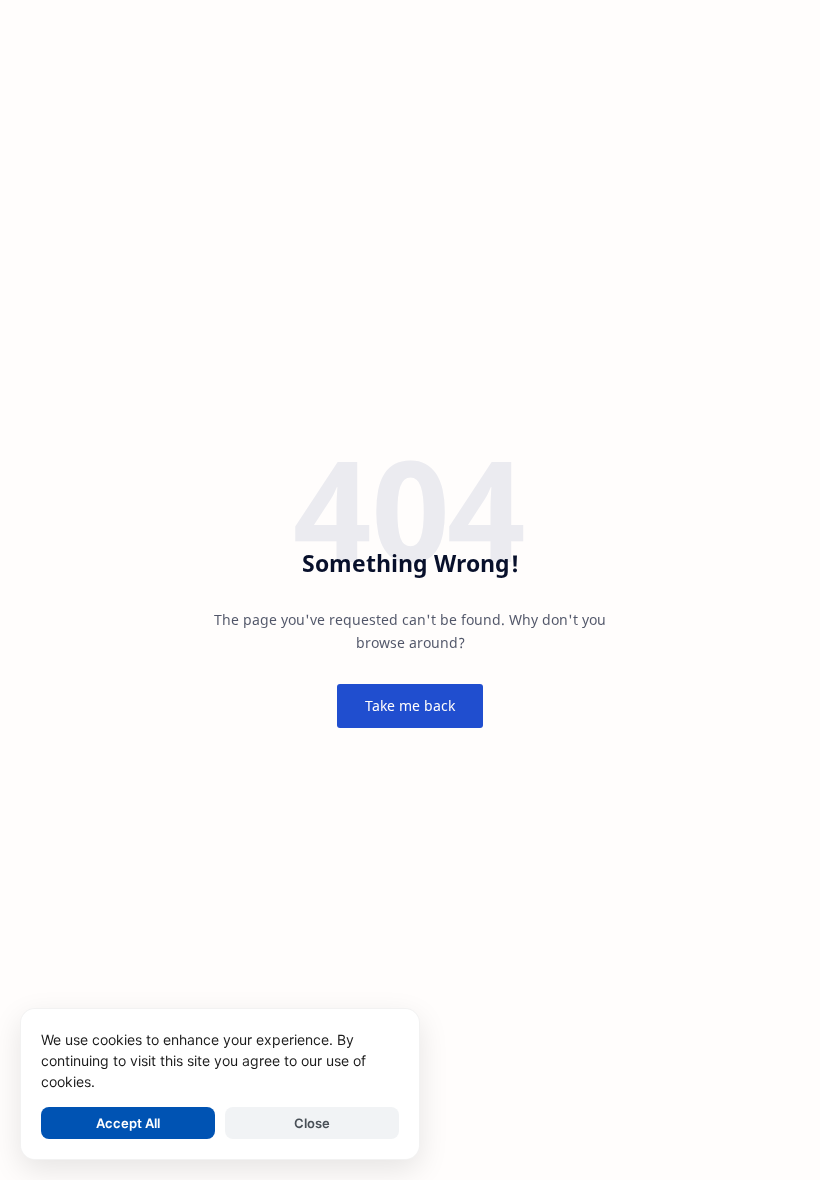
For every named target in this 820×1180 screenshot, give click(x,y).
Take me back (410, 705)
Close (312, 1123)
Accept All (128, 1123)
